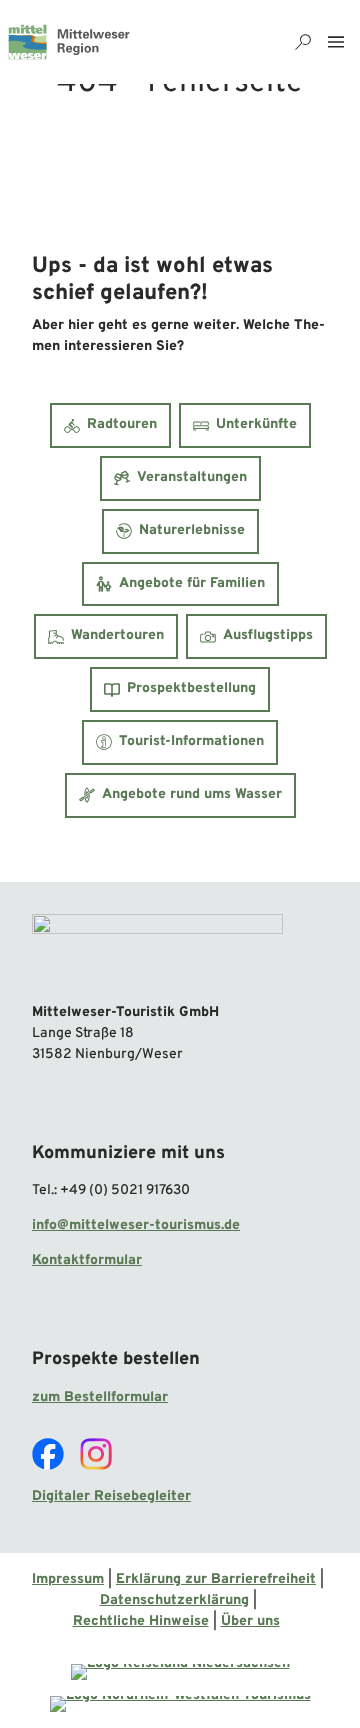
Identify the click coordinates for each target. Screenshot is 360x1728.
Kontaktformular (87, 1260)
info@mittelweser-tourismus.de (136, 1225)
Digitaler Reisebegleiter (111, 1496)
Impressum (68, 1579)
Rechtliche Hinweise (141, 1621)
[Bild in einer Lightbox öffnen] (157, 951)
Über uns (250, 1621)
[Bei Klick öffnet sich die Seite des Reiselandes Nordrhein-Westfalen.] (180, 1704)
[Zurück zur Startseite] (69, 42)
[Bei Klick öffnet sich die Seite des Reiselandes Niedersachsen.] (180, 1672)
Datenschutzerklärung (174, 1600)
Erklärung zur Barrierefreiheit (216, 1579)
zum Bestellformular (100, 1397)
